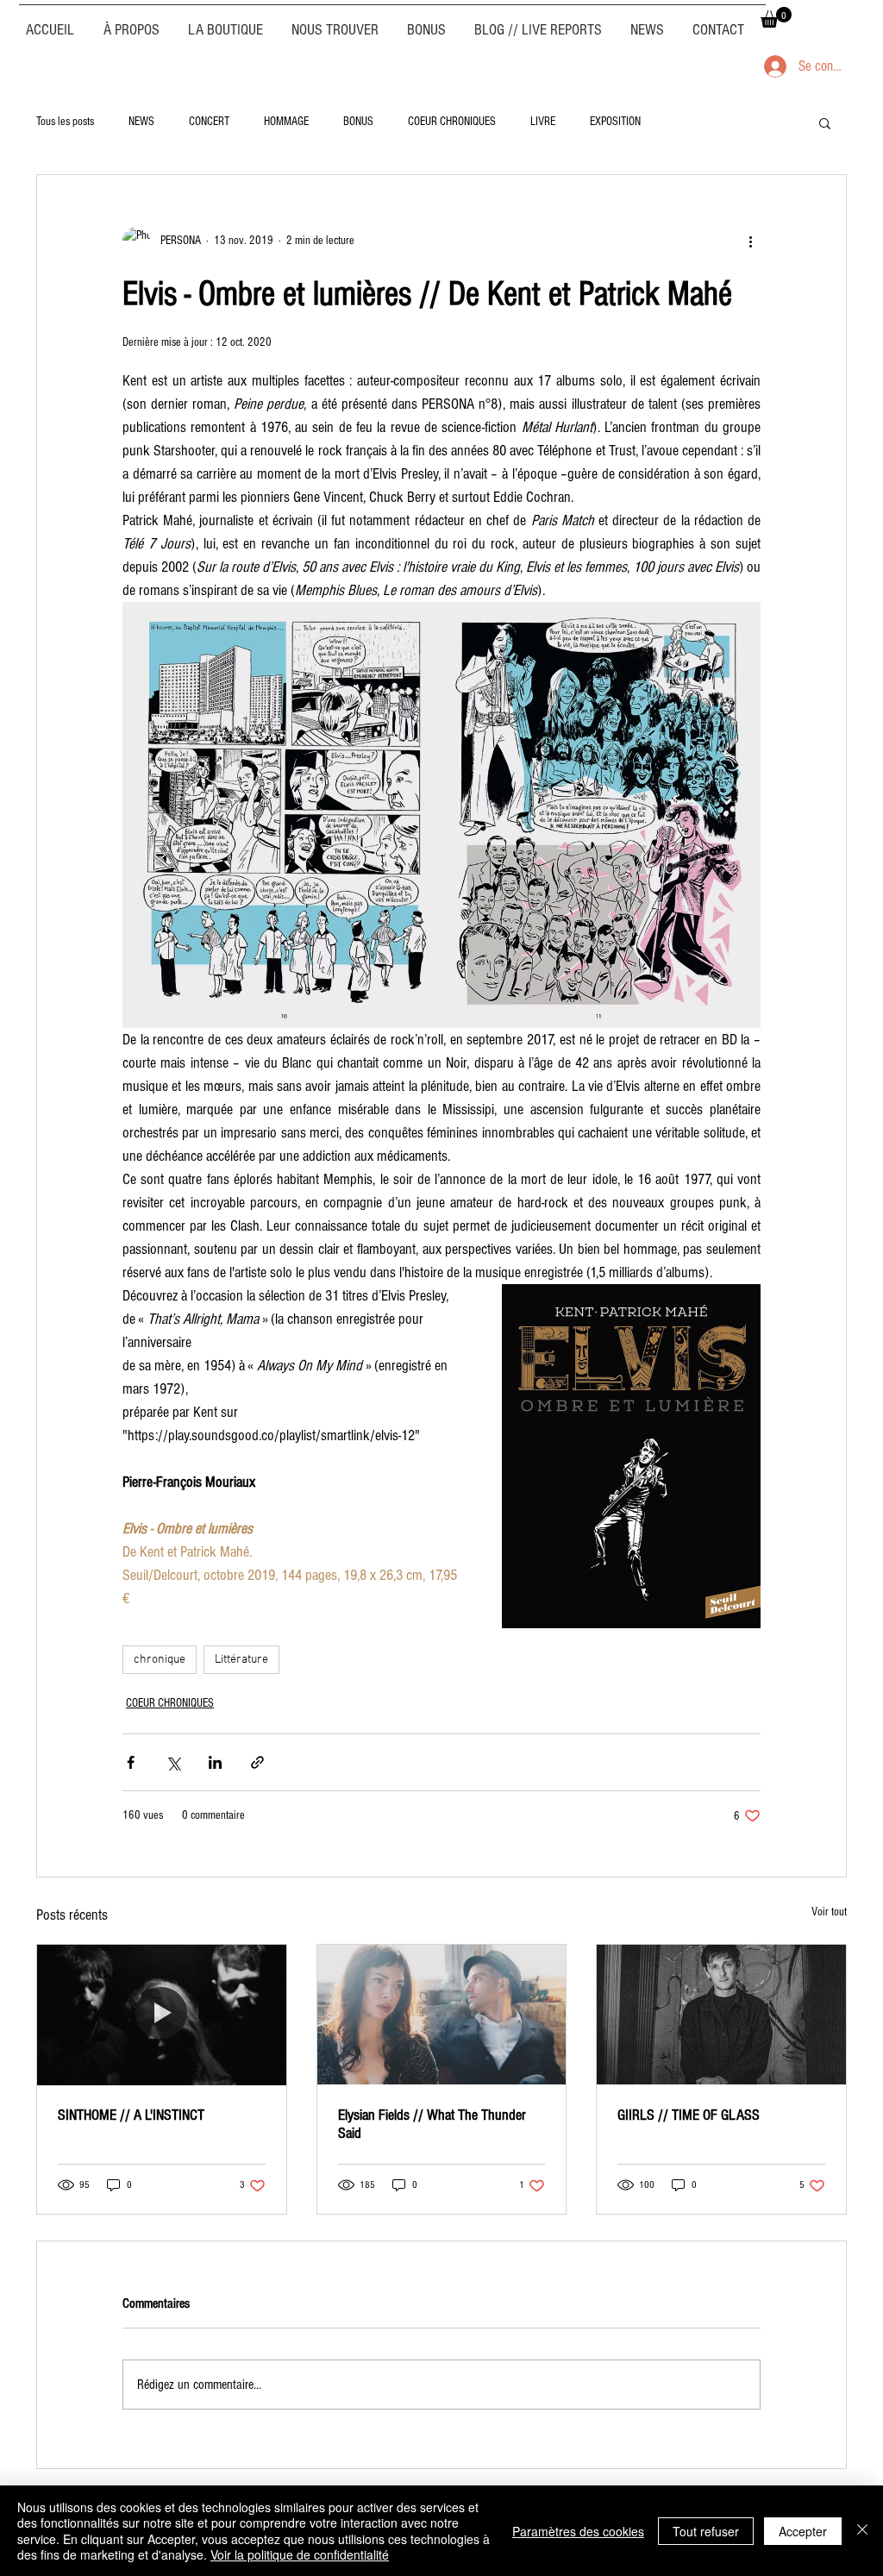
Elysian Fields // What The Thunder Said (432, 2124)
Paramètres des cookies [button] (578, 2531)
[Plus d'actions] (750, 241)
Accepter (803, 2531)
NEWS (141, 122)
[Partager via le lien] (257, 1762)
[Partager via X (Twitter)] (173, 1762)
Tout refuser (706, 2531)
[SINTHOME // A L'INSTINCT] (162, 2015)
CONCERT (209, 122)
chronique (160, 1660)
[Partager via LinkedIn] (215, 1762)
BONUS (358, 122)
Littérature (241, 1660)
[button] (776, 17)
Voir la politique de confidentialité (300, 2554)
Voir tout (829, 1912)
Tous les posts (65, 122)
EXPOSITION (615, 122)
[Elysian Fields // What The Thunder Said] (442, 2015)
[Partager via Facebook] (131, 1762)
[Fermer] (862, 2531)
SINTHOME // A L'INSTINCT (131, 2115)
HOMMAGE (286, 122)
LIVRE (543, 122)
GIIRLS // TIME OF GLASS (689, 2115)
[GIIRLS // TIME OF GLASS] (721, 2015)
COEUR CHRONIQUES (452, 122)
